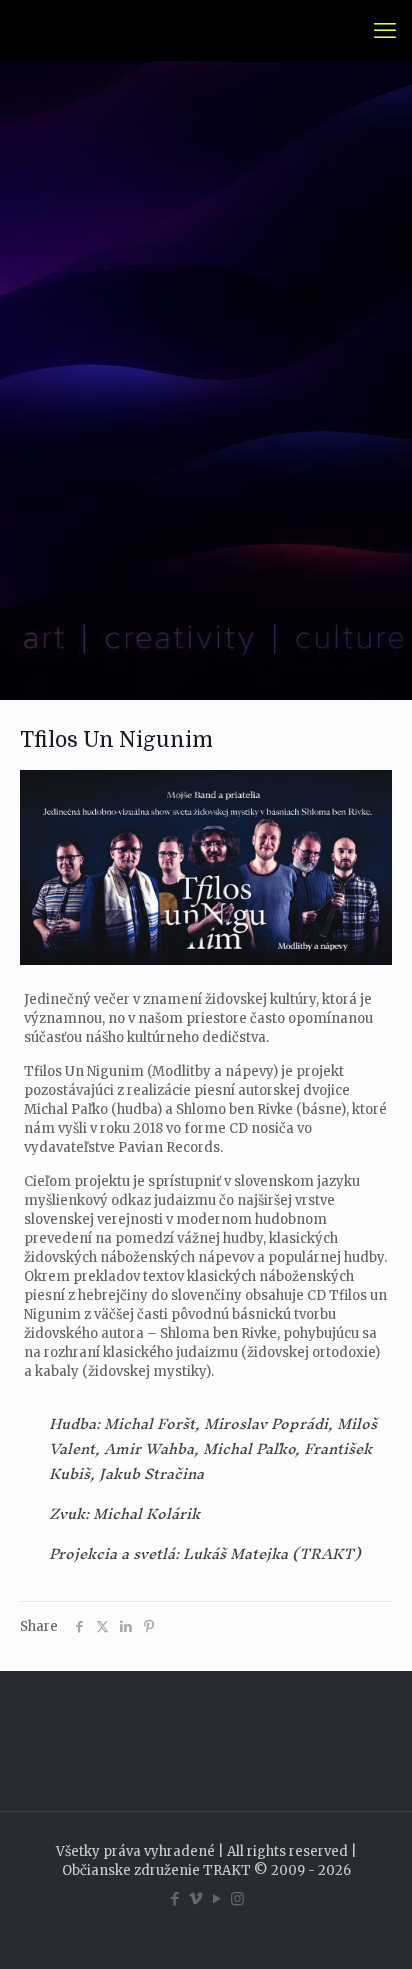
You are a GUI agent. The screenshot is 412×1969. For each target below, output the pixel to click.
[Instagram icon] (237, 1898)
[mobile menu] (385, 30)
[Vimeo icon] (195, 1898)
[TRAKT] (43, 30)
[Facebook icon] (174, 1898)
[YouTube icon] (216, 1898)
